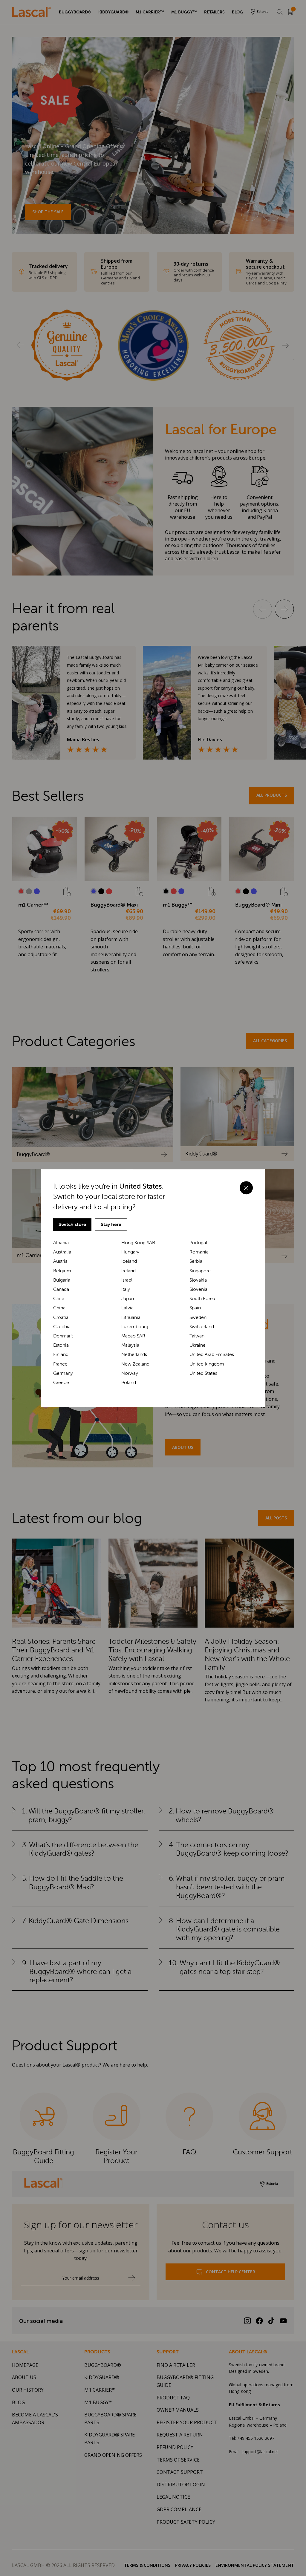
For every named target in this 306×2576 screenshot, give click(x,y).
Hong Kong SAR (138, 1243)
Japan (128, 1298)
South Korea (202, 1298)
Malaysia (130, 1345)
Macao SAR (133, 1336)
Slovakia (198, 1280)
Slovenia (198, 1289)
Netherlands (134, 1355)
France (60, 1364)
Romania (199, 1252)
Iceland (129, 1261)
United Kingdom (207, 1364)
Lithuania (131, 1317)
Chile (59, 1298)
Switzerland (202, 1327)
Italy (126, 1289)
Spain (195, 1308)
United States (203, 1373)
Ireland (128, 1271)
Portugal (198, 1243)
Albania (61, 1243)
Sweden (198, 1317)
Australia (62, 1252)
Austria (60, 1261)
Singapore (200, 1271)
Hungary (130, 1252)
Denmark (63, 1336)
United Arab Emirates (212, 1355)
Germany (63, 1373)
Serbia (196, 1261)
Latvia (127, 1308)
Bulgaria (62, 1280)
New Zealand (135, 1364)
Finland (61, 1355)
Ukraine (198, 1345)
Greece (61, 1382)
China (59, 1308)
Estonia (61, 1345)
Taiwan (197, 1336)
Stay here (111, 1224)
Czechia (62, 1327)
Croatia (61, 1317)
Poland (129, 1382)
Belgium (62, 1271)
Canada (61, 1289)
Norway (130, 1373)
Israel (127, 1280)
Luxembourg (135, 1327)
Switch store (72, 1224)
